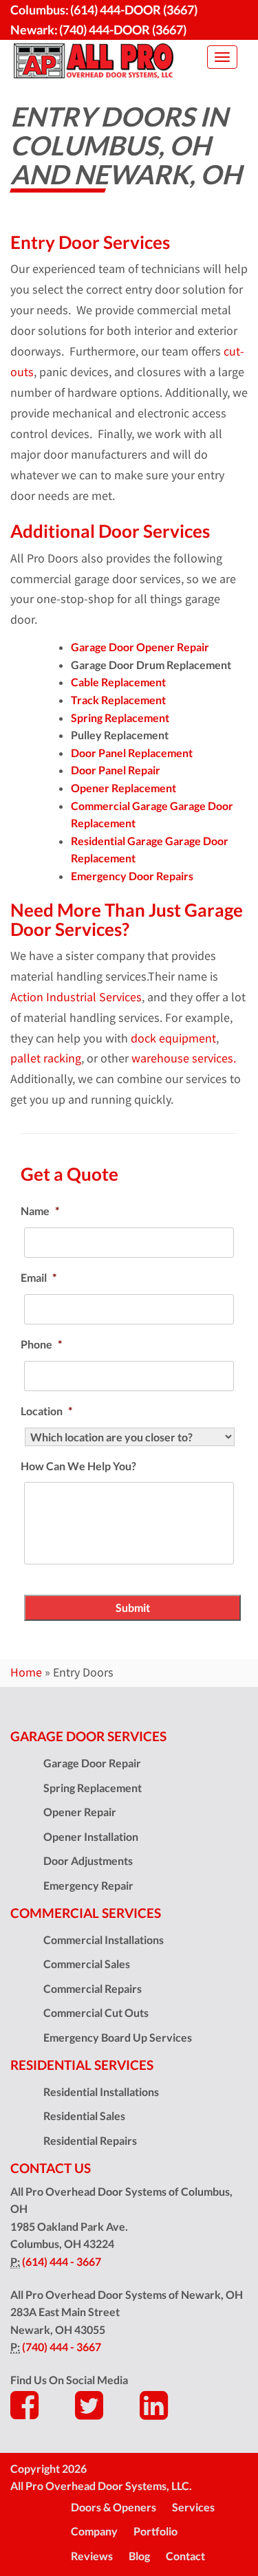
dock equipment (173, 1038)
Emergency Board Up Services (118, 2037)
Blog (139, 2556)
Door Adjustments (88, 1860)
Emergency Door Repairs (132, 876)
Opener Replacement (123, 788)
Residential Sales (84, 2116)
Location (46, 1411)
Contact (185, 2556)
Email (39, 1277)
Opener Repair (80, 1812)
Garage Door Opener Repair (140, 647)
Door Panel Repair (116, 770)
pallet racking (46, 1058)
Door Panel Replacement (132, 753)
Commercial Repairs (93, 1988)
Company (94, 2531)
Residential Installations (101, 2092)
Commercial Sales (87, 1964)
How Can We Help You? (78, 1466)
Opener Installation (91, 1836)
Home (26, 1672)
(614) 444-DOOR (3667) (134, 10)
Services (193, 2507)
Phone (41, 1344)
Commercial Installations (104, 1940)
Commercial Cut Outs (96, 2012)
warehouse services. (184, 1058)
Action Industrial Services (76, 997)
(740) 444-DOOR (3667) (123, 30)
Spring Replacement (120, 718)
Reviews (92, 2556)
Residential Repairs (90, 2140)
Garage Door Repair (92, 1763)
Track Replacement (118, 700)
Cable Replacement (118, 682)
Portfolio (155, 2531)
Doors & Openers (114, 2507)
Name (40, 1211)
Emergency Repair (88, 1885)
